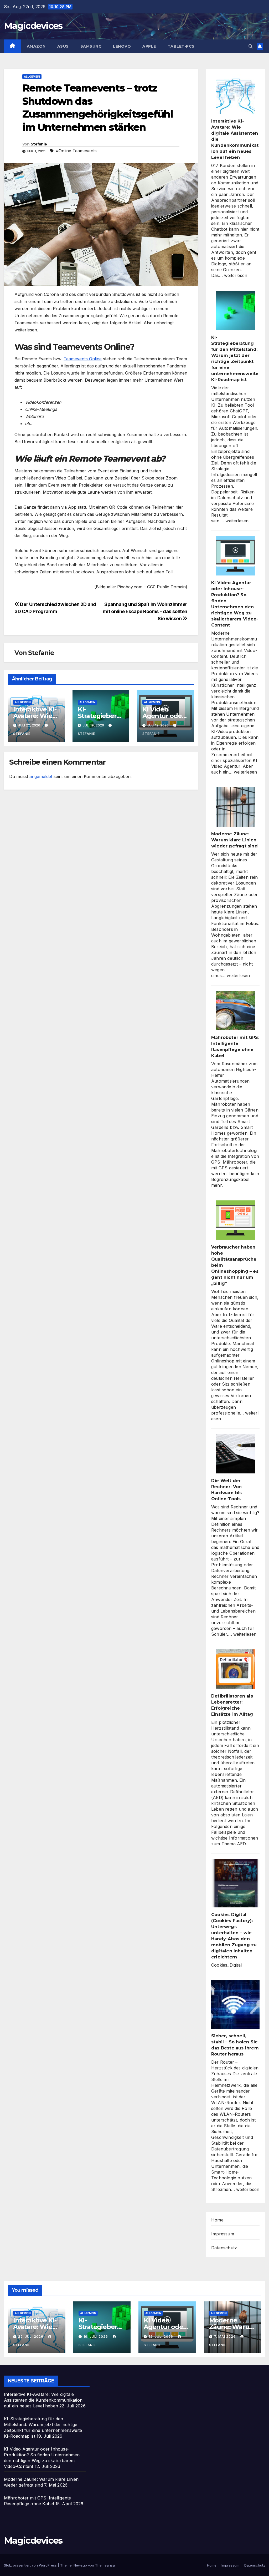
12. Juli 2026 (161, 2337)
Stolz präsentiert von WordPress (31, 2565)
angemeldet (41, 776)
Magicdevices (33, 26)
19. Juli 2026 (96, 2337)
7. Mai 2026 (225, 2337)
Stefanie (39, 144)
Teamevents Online (83, 359)
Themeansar (106, 2565)
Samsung (91, 46)
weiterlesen (236, 275)
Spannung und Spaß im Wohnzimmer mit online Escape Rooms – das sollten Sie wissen (145, 611)
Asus (63, 46)
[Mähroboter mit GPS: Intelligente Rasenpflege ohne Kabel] (235, 1011)
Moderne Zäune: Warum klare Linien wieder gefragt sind (234, 840)
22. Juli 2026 (31, 2337)
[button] (251, 46)
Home (217, 2220)
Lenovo (122, 46)
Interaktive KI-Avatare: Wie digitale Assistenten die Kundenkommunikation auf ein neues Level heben (43, 2400)
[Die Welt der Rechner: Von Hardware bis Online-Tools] (235, 1454)
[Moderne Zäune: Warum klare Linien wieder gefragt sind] (235, 807)
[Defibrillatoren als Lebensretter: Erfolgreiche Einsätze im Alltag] (235, 1669)
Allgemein (32, 77)
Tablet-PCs (181, 46)
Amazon (36, 46)
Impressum (223, 2234)
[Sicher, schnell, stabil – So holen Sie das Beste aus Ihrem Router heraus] (235, 2004)
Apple (149, 46)
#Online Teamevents (76, 151)
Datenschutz (224, 2248)
